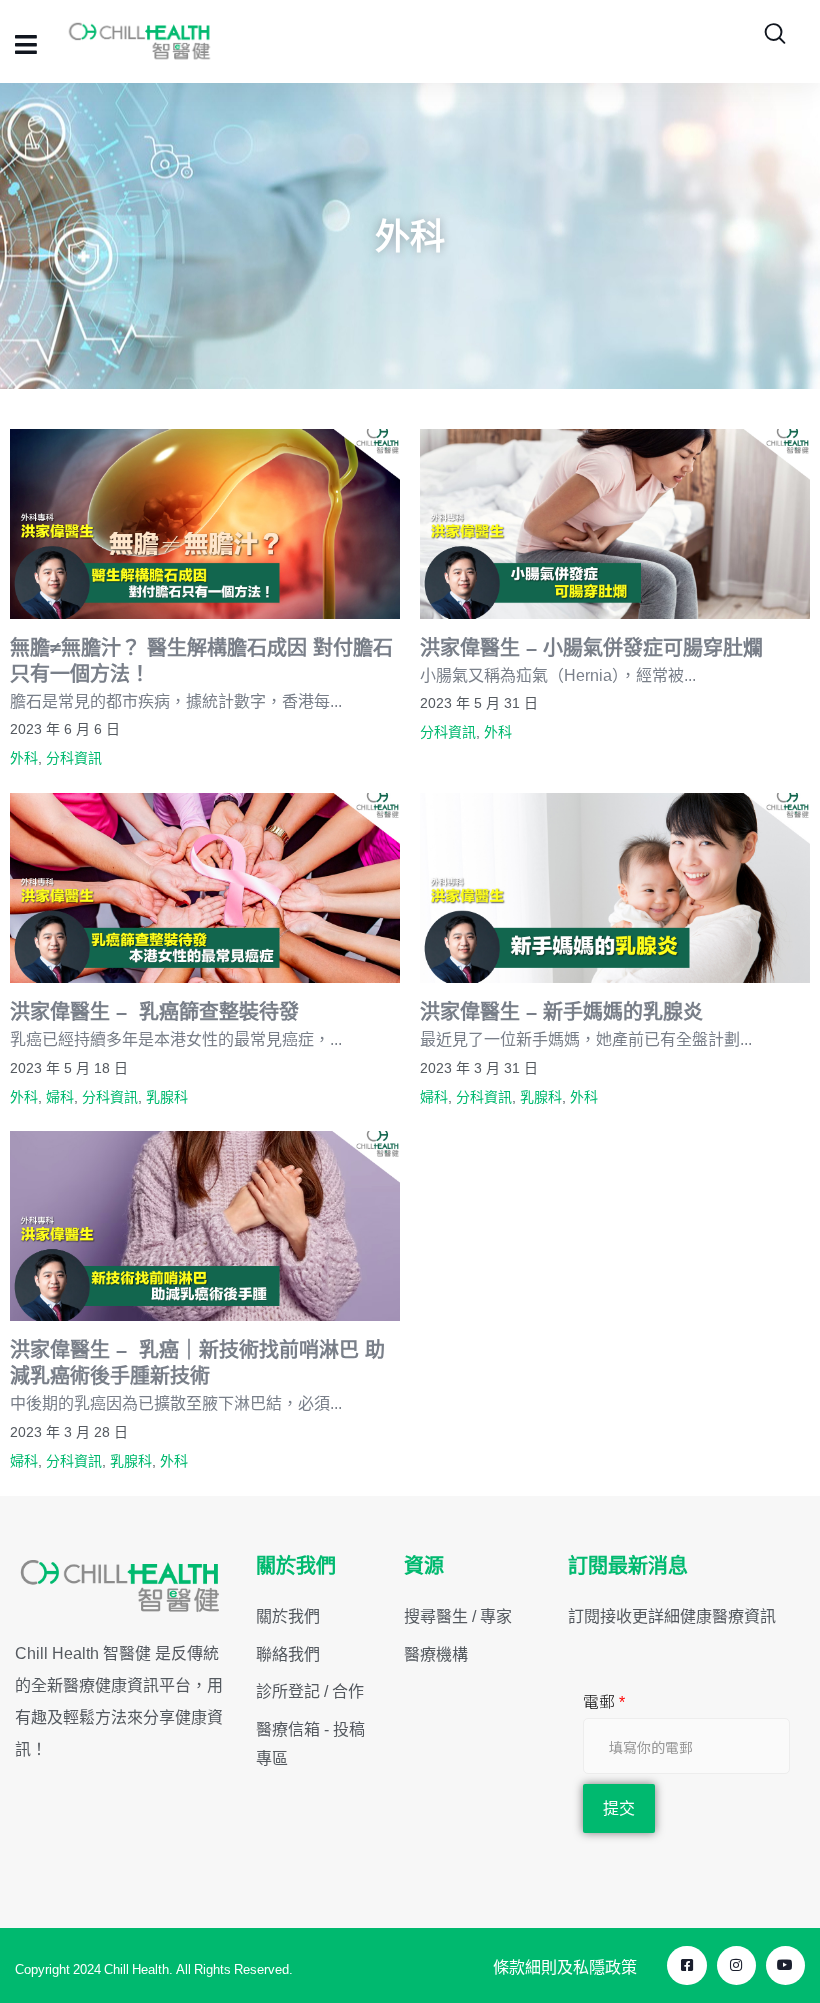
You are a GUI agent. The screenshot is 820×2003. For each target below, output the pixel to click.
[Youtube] (785, 1965)
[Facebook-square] (686, 1965)
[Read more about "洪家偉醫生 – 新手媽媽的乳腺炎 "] (615, 888)
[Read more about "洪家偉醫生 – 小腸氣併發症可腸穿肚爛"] (615, 524)
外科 (24, 758)
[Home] (120, 1586)
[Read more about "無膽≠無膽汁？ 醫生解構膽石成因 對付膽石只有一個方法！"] (205, 524)
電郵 (604, 1702)
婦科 (60, 1097)
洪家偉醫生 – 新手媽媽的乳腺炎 (564, 1011)
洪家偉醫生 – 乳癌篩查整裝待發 (154, 1011)
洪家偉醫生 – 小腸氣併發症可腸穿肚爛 (591, 647)
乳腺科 (167, 1097)
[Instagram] (736, 1965)
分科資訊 (74, 758)
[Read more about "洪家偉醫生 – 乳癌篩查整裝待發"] (205, 888)
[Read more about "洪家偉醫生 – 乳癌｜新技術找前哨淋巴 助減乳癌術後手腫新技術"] (205, 1226)
